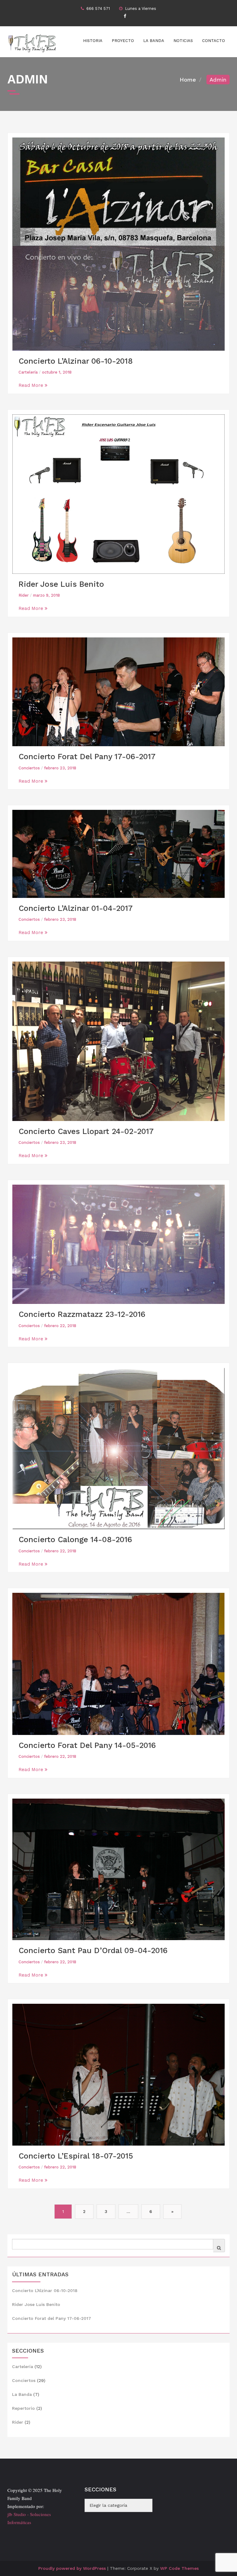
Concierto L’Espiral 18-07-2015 (76, 2156)
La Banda (154, 41)
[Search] (219, 2248)
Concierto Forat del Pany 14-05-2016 (87, 1745)
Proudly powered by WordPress (72, 2568)
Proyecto (123, 41)
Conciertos (29, 768)
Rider (24, 595)
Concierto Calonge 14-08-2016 (75, 1540)
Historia (93, 41)
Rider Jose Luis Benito (61, 584)
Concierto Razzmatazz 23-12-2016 (82, 1314)
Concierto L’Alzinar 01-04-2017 (76, 908)
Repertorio (23, 2408)
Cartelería (28, 372)
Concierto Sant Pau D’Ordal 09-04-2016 (93, 1950)
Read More (32, 385)
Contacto (214, 41)
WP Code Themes (179, 2568)
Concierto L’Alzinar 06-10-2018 (76, 361)
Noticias (183, 41)
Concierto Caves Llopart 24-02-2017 (86, 1131)
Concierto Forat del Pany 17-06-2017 (87, 757)
